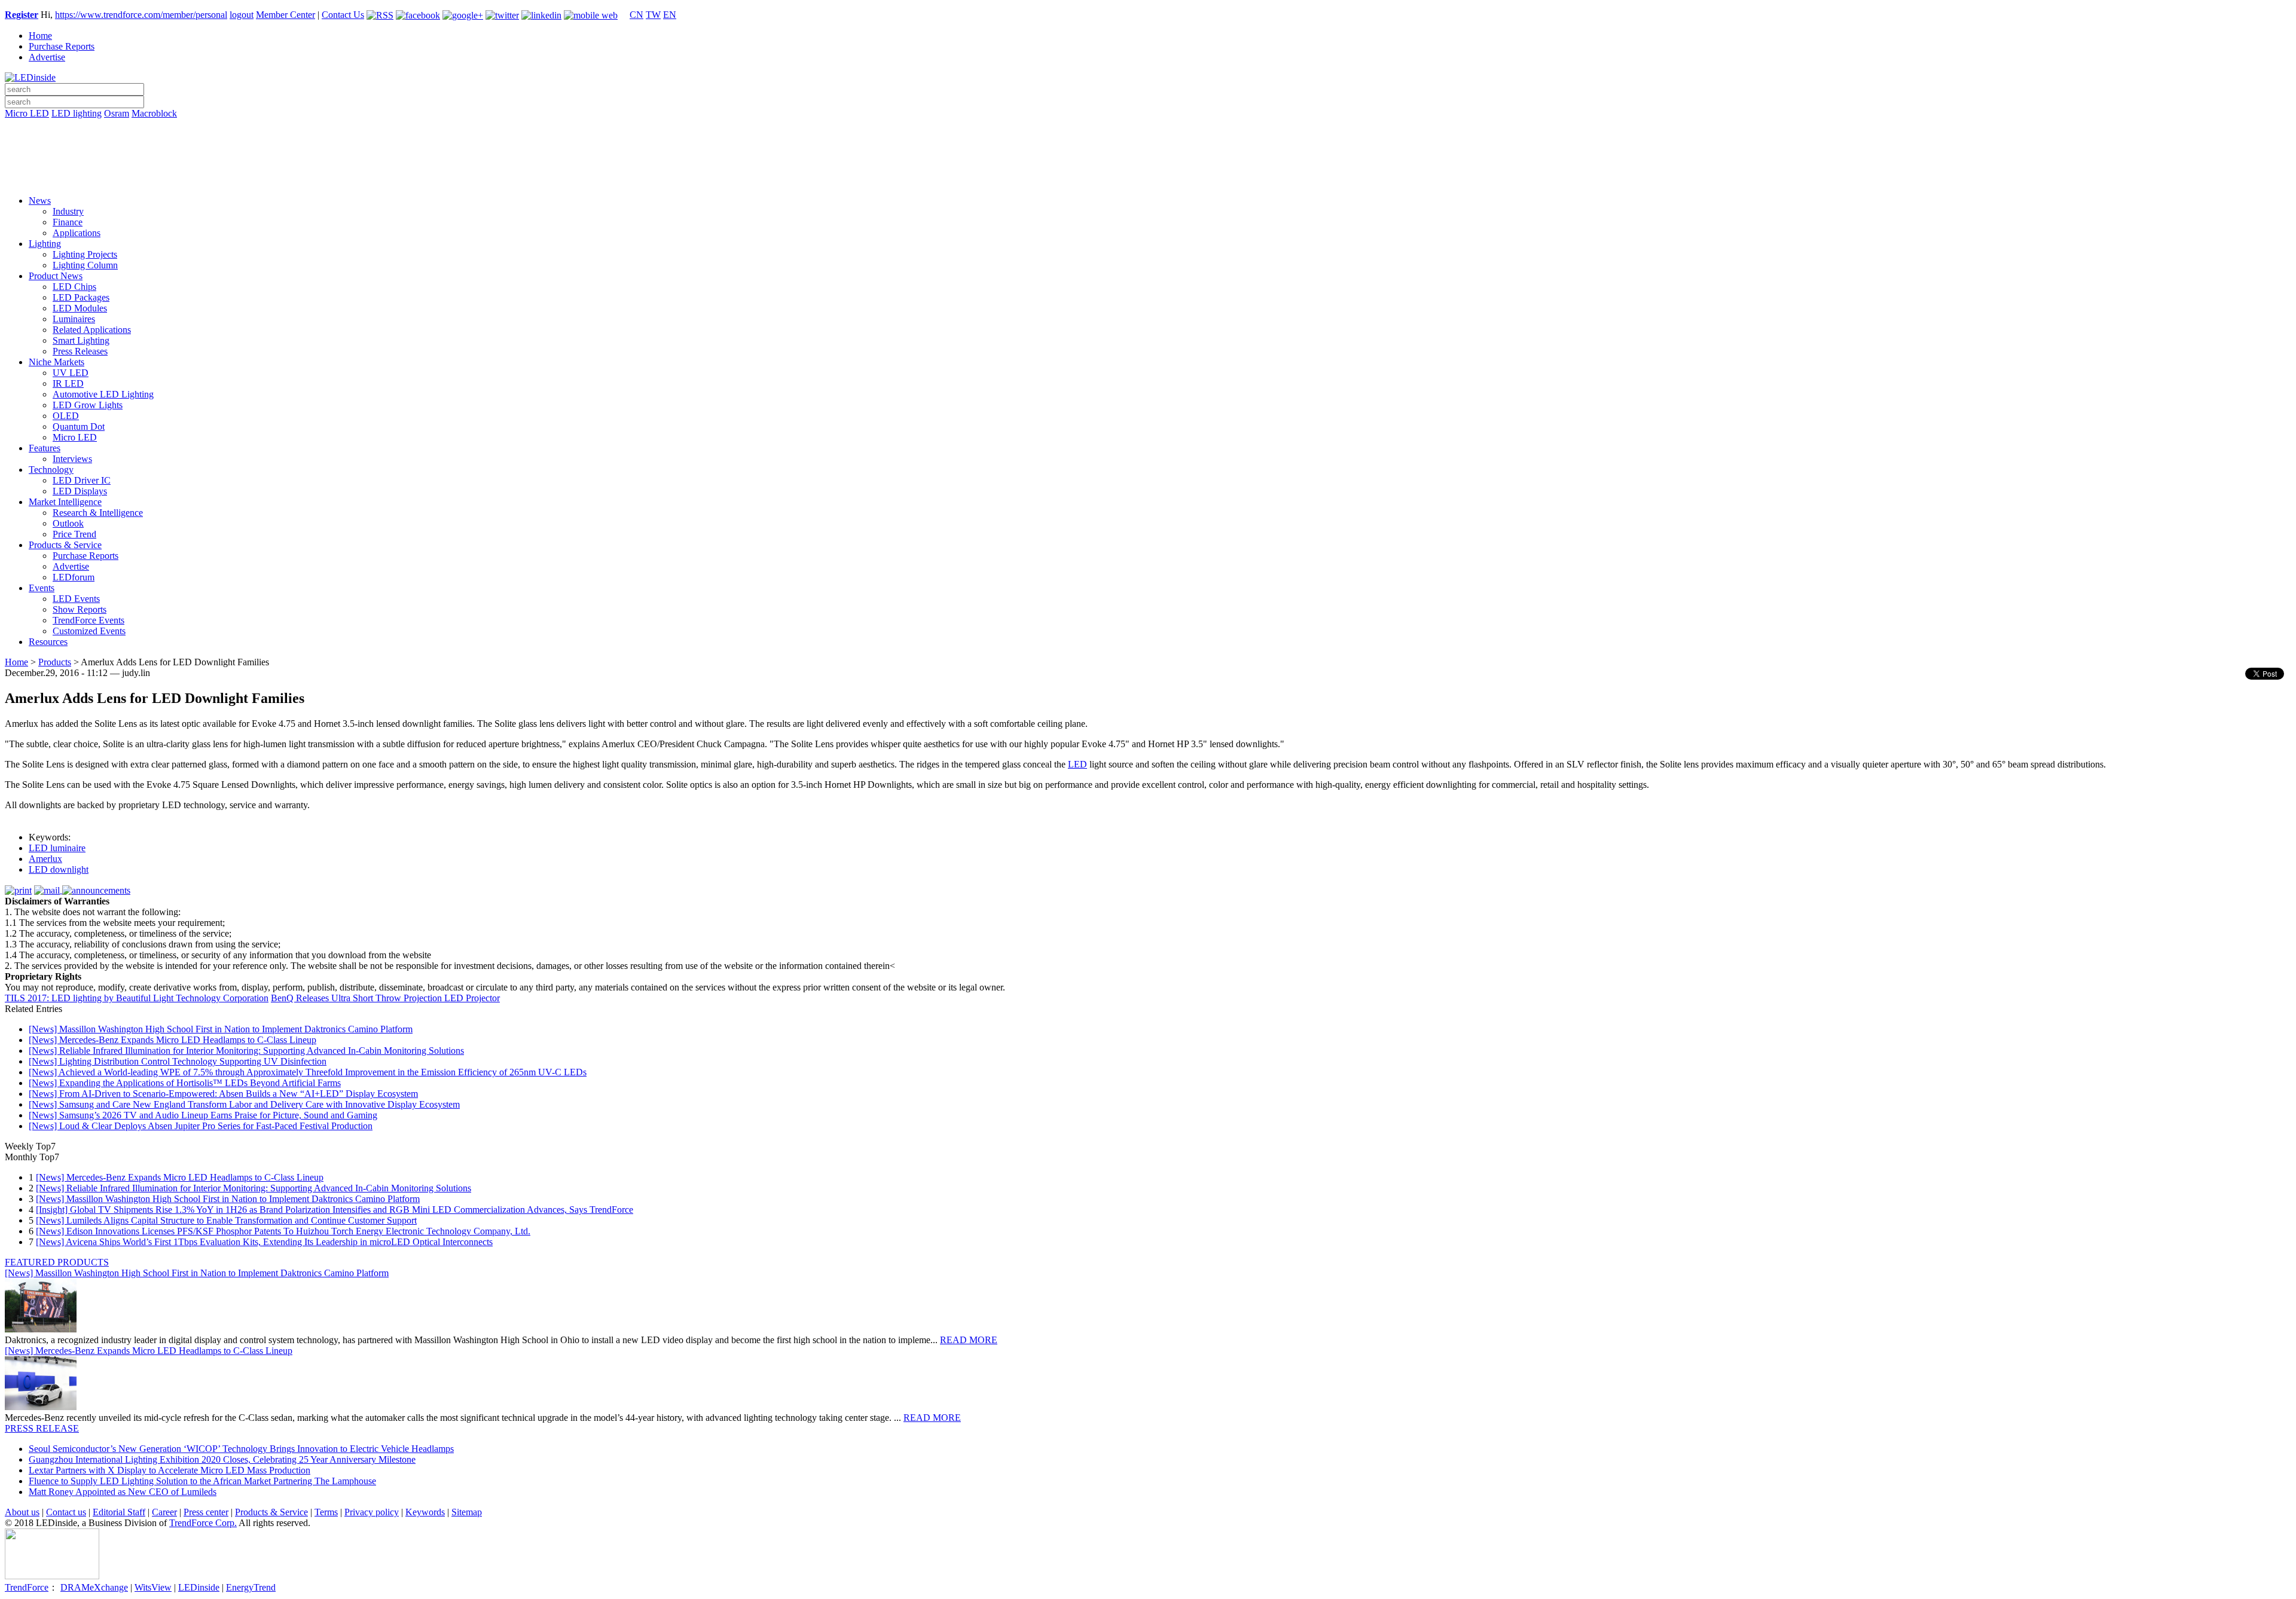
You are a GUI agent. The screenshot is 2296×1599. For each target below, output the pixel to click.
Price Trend (74, 534)
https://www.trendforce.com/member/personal (141, 15)
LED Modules (80, 308)
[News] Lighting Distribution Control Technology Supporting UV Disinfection (178, 1061)
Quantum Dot (79, 426)
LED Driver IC (82, 480)
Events (42, 588)
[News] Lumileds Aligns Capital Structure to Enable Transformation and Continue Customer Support (226, 1220)
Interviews (72, 459)
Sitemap (467, 1512)
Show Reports (80, 609)
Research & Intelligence (98, 513)
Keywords (425, 1512)
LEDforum (74, 577)
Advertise (47, 57)
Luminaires (74, 319)
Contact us (66, 1512)
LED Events (76, 599)
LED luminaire (57, 848)
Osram (117, 113)
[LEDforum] (1148, 178)
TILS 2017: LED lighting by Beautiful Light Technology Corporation (137, 998)
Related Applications (92, 330)
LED (1077, 764)
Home (40, 36)
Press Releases (80, 351)
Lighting (45, 244)
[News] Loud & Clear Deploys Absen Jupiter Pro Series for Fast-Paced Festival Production (201, 1126)
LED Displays (80, 491)
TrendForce (27, 1587)
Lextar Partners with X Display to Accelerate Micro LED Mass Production (170, 1470)
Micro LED (27, 113)
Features (45, 448)
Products (55, 662)
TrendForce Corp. (203, 1523)
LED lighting (77, 113)
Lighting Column (85, 265)
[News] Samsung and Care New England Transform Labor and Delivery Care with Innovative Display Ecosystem (244, 1104)
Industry (68, 211)
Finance (68, 222)
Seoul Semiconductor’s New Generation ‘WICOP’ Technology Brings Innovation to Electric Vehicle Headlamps (241, 1449)
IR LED (68, 383)
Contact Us (343, 15)
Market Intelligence (65, 502)
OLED (66, 416)
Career (164, 1512)
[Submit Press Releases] (1148, 161)
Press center (206, 1512)
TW (653, 15)
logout (242, 15)
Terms (326, 1512)
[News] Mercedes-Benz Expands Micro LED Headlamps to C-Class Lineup (172, 1040)
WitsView (153, 1587)
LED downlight (59, 869)
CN (636, 15)
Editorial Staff (119, 1512)
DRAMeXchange (94, 1587)
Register (22, 15)
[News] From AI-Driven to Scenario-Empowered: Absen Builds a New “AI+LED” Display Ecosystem (223, 1094)
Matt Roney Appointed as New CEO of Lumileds (123, 1492)
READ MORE (969, 1340)
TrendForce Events (88, 620)
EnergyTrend (251, 1587)
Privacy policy (372, 1512)
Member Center (286, 15)
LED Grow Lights (88, 405)
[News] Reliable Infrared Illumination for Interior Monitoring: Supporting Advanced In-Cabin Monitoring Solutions (246, 1051)
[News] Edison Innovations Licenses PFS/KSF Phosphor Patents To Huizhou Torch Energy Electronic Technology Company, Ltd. (283, 1231)
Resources (48, 642)
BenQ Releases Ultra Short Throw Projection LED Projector (385, 998)
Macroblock (154, 113)
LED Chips (74, 287)
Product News (56, 276)
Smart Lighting (81, 340)
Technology (51, 470)
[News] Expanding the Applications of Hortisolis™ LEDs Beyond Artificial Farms (185, 1083)
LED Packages (81, 297)
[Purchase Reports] (1148, 127)
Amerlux (45, 859)
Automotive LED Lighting (103, 394)
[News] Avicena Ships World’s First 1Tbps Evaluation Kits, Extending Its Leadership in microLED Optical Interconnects (264, 1242)
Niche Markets (57, 362)
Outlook (68, 523)
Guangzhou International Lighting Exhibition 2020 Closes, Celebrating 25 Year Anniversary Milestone (222, 1459)
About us (22, 1512)
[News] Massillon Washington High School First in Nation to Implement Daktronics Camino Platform (221, 1029)
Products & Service (65, 545)
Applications (77, 233)
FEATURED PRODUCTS (57, 1262)
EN (670, 15)
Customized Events (89, 631)
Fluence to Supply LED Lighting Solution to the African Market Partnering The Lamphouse (202, 1481)
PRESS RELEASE (42, 1428)
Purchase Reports (62, 46)
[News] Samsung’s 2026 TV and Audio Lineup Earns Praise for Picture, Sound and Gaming (203, 1115)
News (40, 201)
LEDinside (199, 1587)
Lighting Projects (85, 254)
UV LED (71, 373)
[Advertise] (1148, 144)
